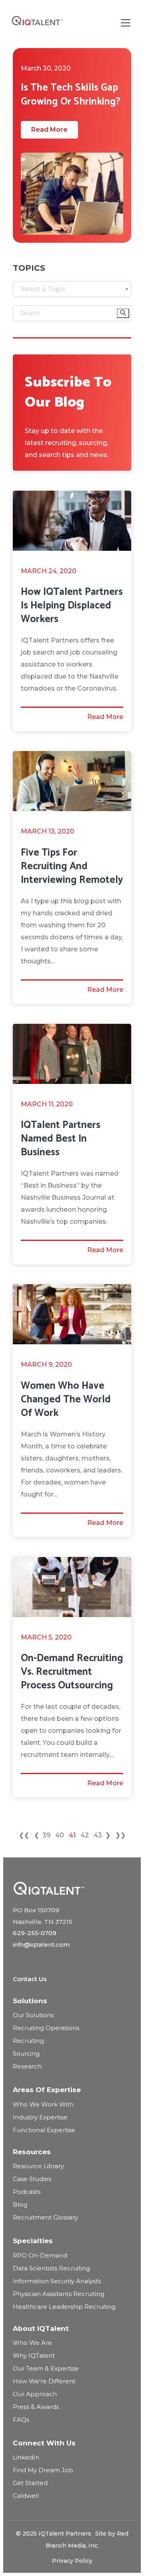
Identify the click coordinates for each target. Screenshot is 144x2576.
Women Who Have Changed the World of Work (66, 1400)
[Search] (123, 313)
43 (98, 1835)
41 (72, 1835)
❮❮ (24, 1835)
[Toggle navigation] (126, 23)
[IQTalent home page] (49, 1888)
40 (60, 1835)
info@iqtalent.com (41, 1945)
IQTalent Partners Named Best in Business (61, 1139)
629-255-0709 (35, 1933)
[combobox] (72, 289)
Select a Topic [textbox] (43, 289)
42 (85, 1835)
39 (46, 1835)
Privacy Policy (72, 2561)
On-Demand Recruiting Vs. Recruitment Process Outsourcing (72, 1672)
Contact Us (30, 1979)
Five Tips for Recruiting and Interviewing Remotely (72, 866)
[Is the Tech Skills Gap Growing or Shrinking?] (72, 194)
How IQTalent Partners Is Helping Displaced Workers (72, 606)
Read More (49, 130)
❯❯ (120, 1835)
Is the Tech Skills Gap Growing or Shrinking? (71, 95)
